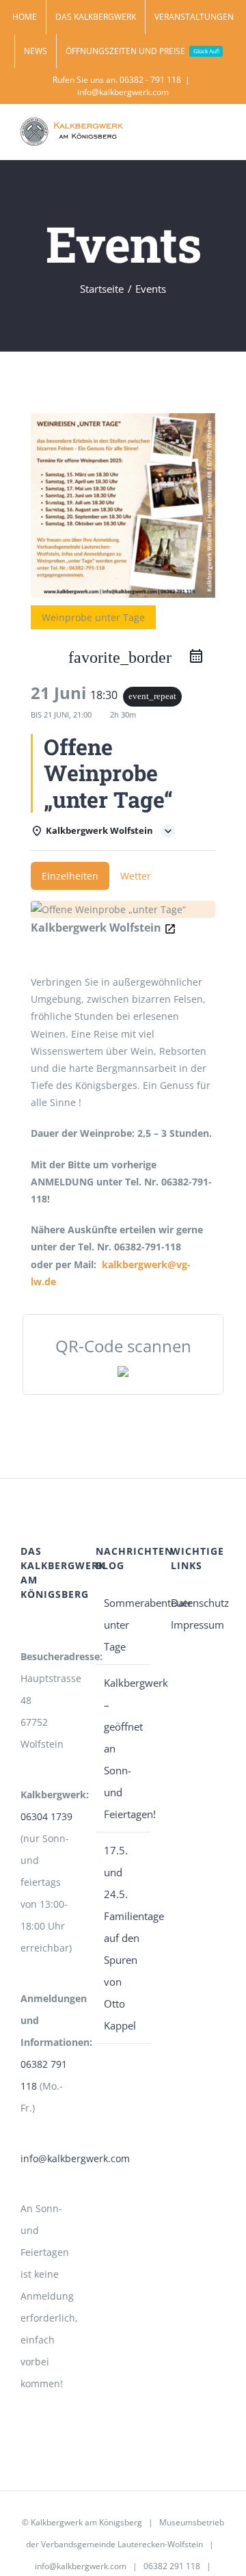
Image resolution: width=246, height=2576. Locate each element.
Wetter (136, 876)
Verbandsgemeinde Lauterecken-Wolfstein (122, 2544)
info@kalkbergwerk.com (123, 92)
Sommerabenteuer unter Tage (124, 1625)
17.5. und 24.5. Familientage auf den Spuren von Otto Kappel (124, 1938)
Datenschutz (198, 1603)
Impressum (197, 1625)
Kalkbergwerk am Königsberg (86, 2522)
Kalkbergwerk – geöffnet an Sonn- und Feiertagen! (124, 1748)
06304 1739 (46, 1816)
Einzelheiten (70, 876)
